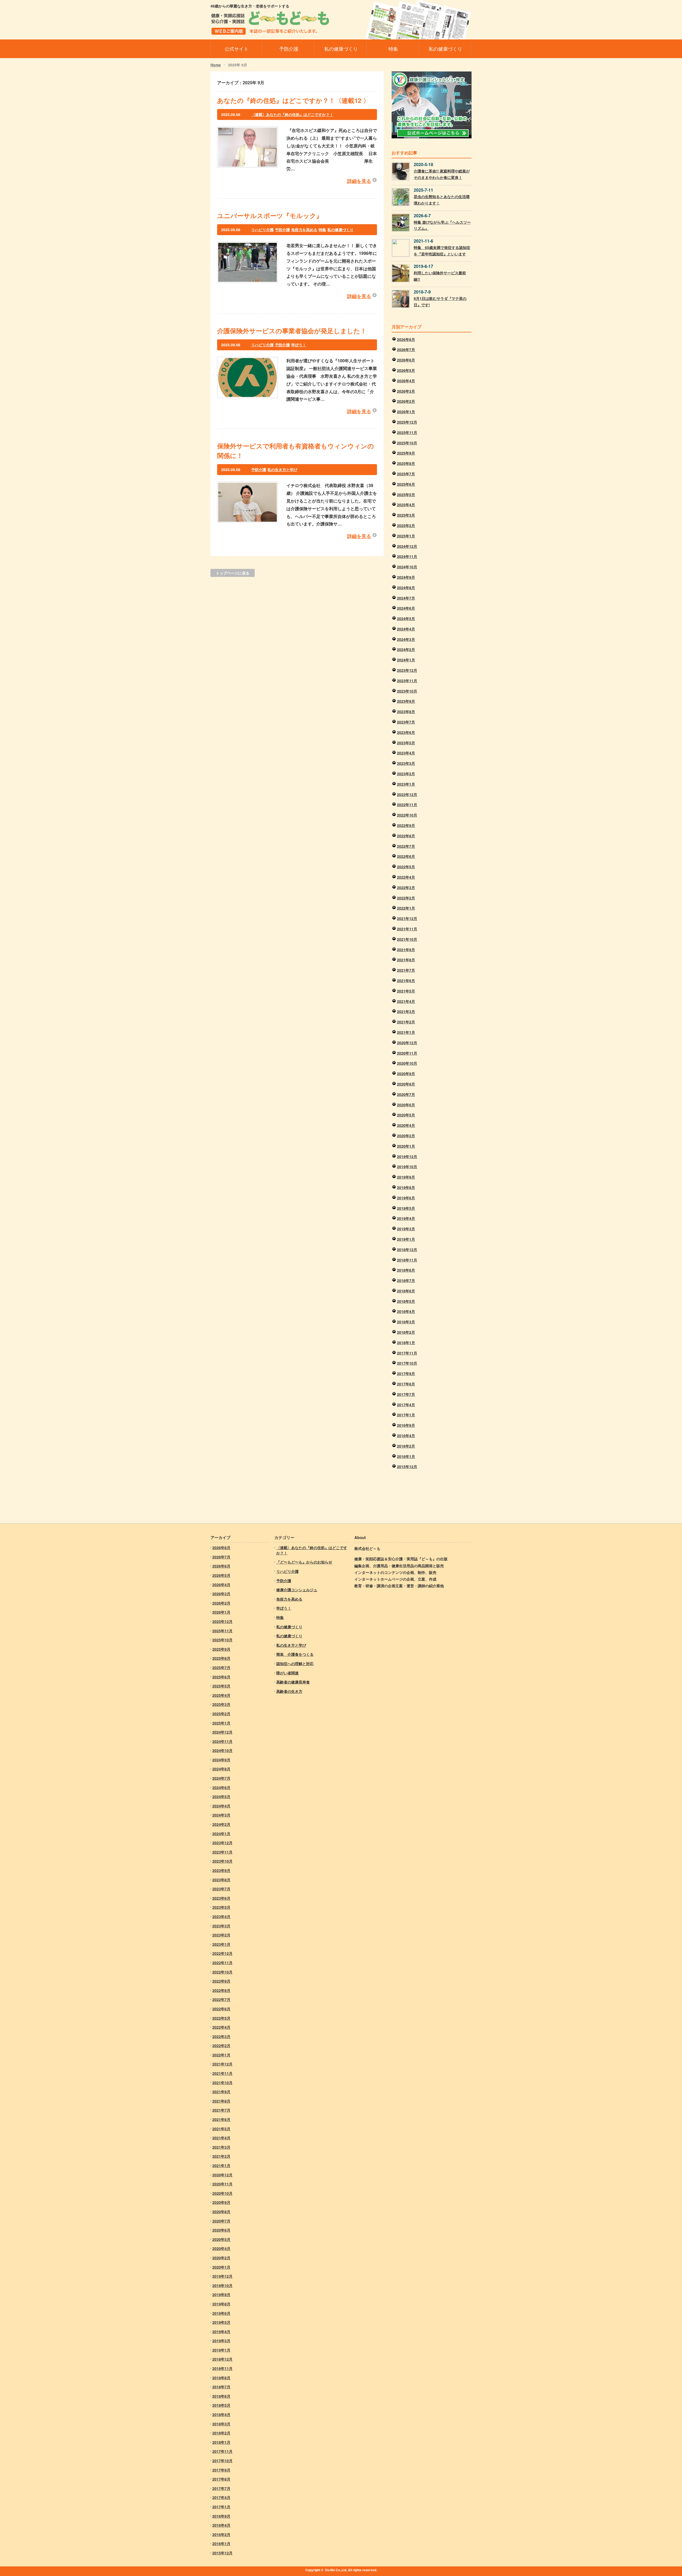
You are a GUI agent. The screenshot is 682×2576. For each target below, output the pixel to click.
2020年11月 (407, 1053)
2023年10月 (407, 691)
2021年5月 (406, 991)
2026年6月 (406, 360)
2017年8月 (406, 1384)
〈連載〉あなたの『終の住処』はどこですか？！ (292, 114)
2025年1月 (406, 536)
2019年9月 (406, 1177)
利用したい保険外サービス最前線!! (440, 276)
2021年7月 (406, 970)
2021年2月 (406, 1022)
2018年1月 (406, 1343)
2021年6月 (406, 980)
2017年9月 (406, 1373)
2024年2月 (406, 649)
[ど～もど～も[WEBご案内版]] (270, 31)
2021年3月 (406, 1011)
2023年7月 (406, 722)
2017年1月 (406, 1415)
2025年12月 (407, 422)
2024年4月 (406, 629)
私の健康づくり (340, 230)
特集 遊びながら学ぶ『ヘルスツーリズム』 (442, 225)
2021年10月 (407, 939)
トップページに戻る (233, 573)
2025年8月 (406, 463)
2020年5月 (406, 1115)
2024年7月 (406, 598)
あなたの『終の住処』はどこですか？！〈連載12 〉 (293, 100)
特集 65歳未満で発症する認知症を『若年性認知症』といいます (442, 251)
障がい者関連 (287, 1673)
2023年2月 (406, 774)
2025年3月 (406, 515)
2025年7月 (406, 474)
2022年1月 (406, 908)
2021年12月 (407, 918)
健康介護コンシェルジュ (297, 1590)
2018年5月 (406, 1301)
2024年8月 (406, 588)
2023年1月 (406, 784)
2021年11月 (407, 929)
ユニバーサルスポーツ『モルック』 (270, 215)
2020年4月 (406, 1125)
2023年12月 (407, 670)
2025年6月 (406, 484)
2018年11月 (407, 1260)
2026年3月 (406, 391)
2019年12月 (407, 1156)
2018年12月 (407, 1249)
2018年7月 (406, 1280)
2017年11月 (407, 1353)
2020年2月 (406, 1136)
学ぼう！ (299, 345)
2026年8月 (406, 339)
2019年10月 (407, 1167)
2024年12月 (407, 546)
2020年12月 (407, 1043)
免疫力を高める (304, 230)
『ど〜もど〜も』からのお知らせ (304, 1562)
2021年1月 (406, 1032)
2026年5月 (406, 370)
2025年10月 (407, 443)
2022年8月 (406, 836)
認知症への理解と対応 (295, 1663)
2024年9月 (406, 577)
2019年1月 (406, 1239)
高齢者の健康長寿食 (293, 1682)
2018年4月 (406, 1311)
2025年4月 (406, 505)
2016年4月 (406, 1436)
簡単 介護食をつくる (295, 1654)
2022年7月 (406, 846)
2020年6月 (406, 1105)
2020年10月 (407, 1063)
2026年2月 (406, 401)
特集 (322, 230)
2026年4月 (406, 381)
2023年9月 (406, 701)
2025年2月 (406, 525)
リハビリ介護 (262, 230)
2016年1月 (406, 1456)
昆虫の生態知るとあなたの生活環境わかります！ (442, 200)
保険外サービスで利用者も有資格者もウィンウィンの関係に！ (296, 451)
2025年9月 (406, 453)
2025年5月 (406, 495)
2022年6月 (406, 856)
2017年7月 (406, 1394)
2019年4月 (406, 1218)
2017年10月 (407, 1363)
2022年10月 (407, 815)
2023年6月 (406, 732)
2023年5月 (406, 743)
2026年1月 (406, 412)
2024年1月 (406, 660)
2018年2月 (406, 1332)
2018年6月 (406, 1291)
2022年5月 (406, 867)
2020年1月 (406, 1146)
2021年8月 (406, 960)
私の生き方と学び (282, 469)
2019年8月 (406, 1187)
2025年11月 (407, 432)
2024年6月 (406, 608)
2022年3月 (406, 887)
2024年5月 (406, 618)
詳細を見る (359, 181)
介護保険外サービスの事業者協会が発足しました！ (292, 331)
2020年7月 (406, 1094)
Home (216, 65)
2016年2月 (406, 1446)
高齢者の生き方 (289, 1691)
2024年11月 (407, 556)
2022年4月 (406, 877)
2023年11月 (407, 681)
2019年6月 (406, 1198)
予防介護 (282, 230)
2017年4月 (406, 1405)
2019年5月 (406, 1208)
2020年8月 (406, 1084)
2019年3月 (406, 1229)
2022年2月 (406, 898)
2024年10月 (407, 567)
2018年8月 (406, 1270)
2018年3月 (406, 1322)
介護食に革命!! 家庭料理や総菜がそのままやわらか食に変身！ (442, 174)
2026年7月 (406, 349)
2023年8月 (406, 712)
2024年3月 (406, 639)
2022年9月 (406, 825)
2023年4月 (406, 753)
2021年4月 (406, 1001)
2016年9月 (406, 1425)
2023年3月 (406, 763)
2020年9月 (406, 1074)
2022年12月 (407, 794)
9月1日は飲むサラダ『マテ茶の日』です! (440, 302)
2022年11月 (407, 805)
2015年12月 (407, 1466)
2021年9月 (406, 950)
